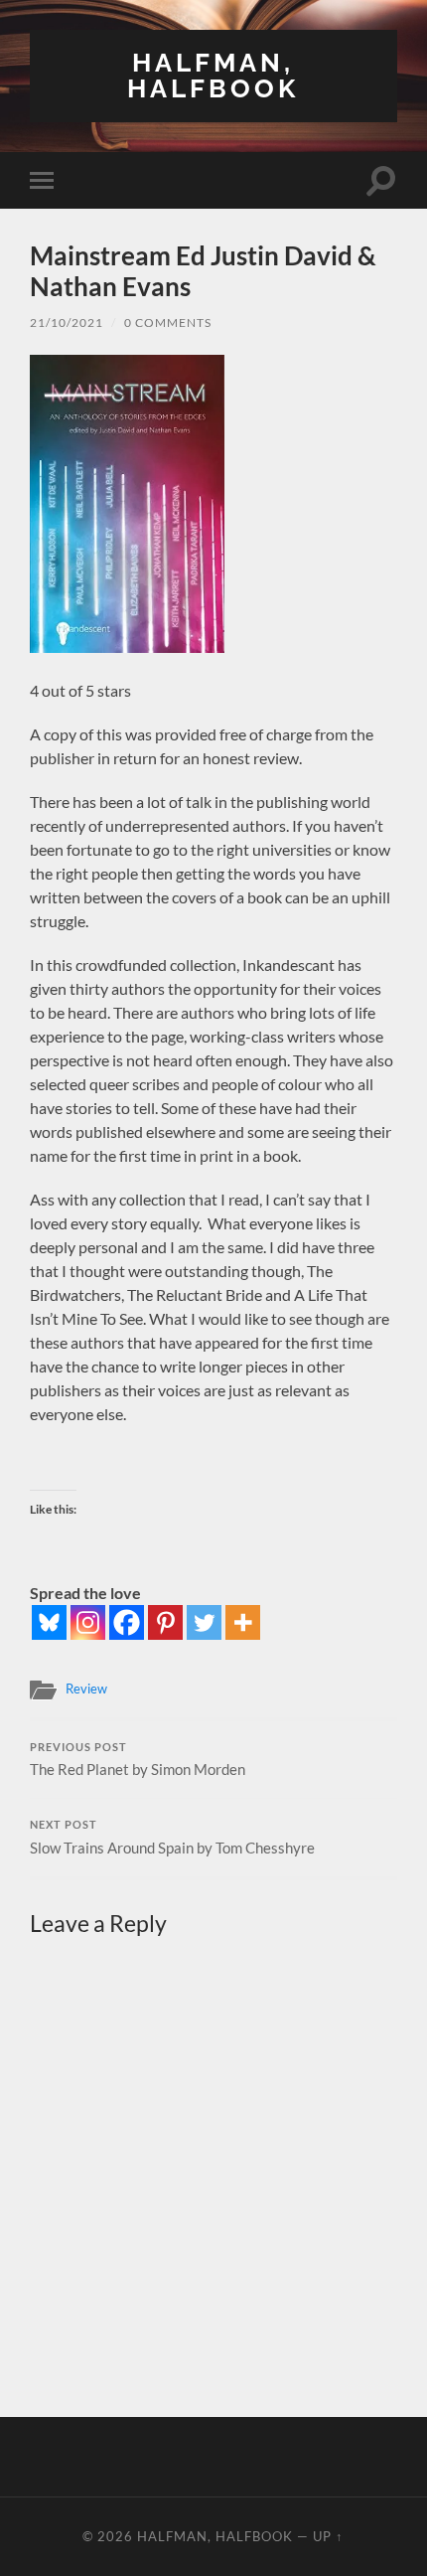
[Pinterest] (165, 1622)
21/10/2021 (67, 322)
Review (86, 1689)
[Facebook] (127, 1622)
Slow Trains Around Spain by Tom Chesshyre (172, 1838)
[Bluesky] (49, 1622)
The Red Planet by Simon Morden (138, 1760)
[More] (243, 1622)
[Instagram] (88, 1622)
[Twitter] (204, 1622)
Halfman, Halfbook (213, 75)
